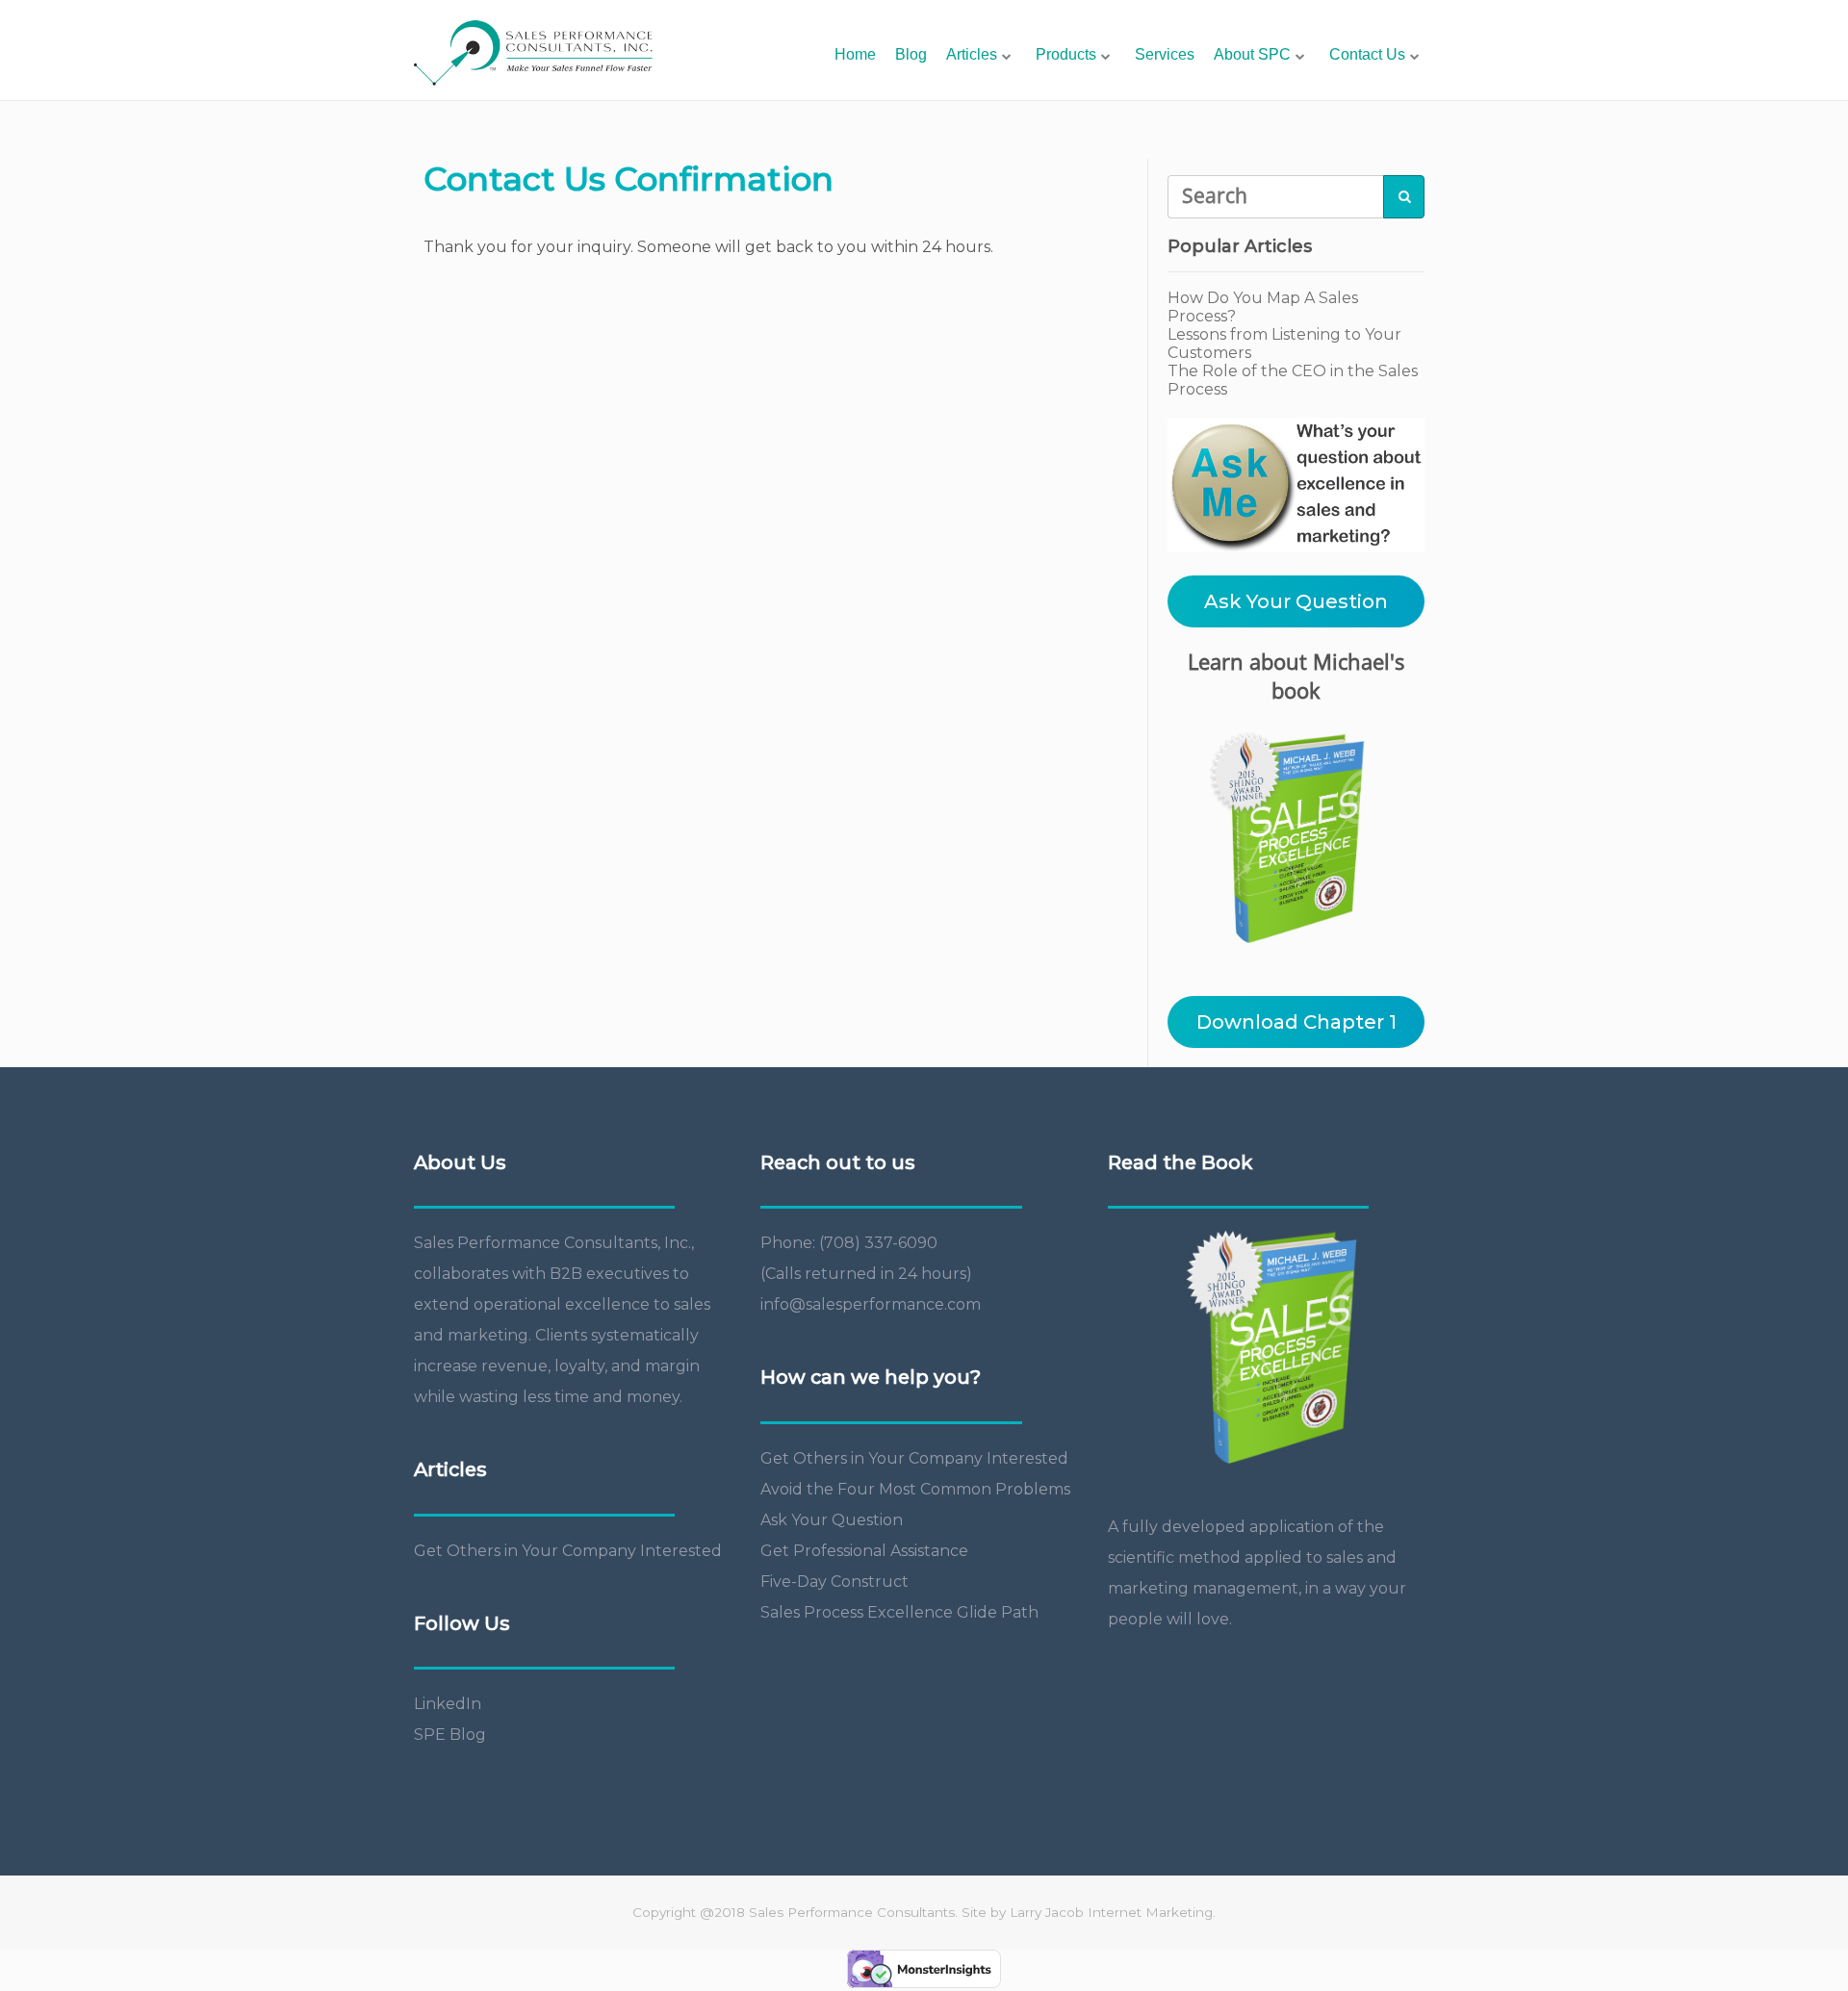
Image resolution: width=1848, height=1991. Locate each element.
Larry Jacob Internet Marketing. (1113, 1912)
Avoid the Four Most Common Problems (915, 1489)
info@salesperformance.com (871, 1304)
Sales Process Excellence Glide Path (899, 1612)
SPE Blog (450, 1735)
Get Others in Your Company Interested (568, 1551)
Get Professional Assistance (864, 1551)
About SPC (1252, 54)
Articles (972, 54)
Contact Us (1367, 54)
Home (855, 54)
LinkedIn (448, 1704)
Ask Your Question (1296, 601)
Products (1066, 54)
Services (1165, 54)
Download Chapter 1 (1296, 1022)
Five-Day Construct (834, 1582)
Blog (911, 54)
